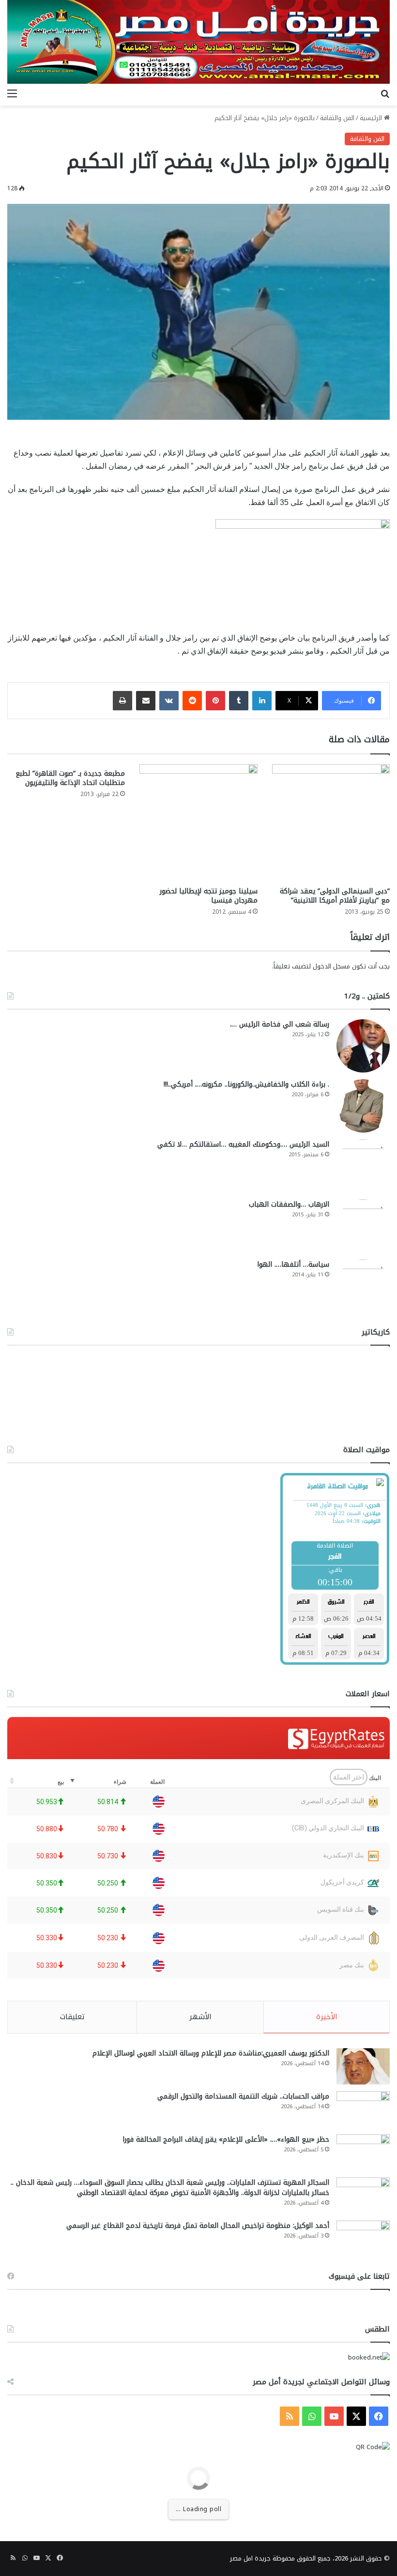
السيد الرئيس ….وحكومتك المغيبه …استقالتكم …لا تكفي (243, 1144)
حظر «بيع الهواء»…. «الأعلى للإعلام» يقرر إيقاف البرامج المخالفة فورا (226, 2139)
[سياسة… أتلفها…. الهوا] (363, 1286)
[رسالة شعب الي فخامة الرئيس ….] (363, 1046)
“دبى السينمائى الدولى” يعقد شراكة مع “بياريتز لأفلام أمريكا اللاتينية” (335, 896)
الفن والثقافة (337, 118)
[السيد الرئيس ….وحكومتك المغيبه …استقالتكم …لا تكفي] (363, 1166)
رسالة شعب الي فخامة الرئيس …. (280, 1024)
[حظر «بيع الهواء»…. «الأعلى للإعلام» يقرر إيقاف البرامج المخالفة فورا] (363, 2153)
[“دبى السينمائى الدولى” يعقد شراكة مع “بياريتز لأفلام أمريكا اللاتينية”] (331, 823)
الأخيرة (327, 2017)
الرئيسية (372, 118)
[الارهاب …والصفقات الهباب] (363, 1226)
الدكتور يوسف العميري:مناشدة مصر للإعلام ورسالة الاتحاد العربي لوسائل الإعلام (211, 2053)
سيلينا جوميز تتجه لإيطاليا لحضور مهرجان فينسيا (209, 896)
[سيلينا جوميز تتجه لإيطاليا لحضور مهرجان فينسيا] (198, 823)
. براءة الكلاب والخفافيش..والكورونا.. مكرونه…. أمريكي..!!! (246, 1084)
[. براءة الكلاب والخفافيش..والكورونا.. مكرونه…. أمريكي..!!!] (363, 1106)
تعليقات (72, 2017)
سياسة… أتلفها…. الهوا (293, 1265)
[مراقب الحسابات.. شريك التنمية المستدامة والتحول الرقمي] (363, 2109)
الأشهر (200, 2017)
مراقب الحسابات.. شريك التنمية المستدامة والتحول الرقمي (243, 2096)
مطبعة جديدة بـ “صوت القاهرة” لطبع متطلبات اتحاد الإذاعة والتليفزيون (70, 778)
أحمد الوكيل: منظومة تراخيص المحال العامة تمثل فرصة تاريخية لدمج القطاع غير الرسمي (198, 2226)
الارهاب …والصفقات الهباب (289, 1204)
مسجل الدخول (331, 966)
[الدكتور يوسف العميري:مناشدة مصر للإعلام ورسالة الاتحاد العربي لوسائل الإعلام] (363, 2066)
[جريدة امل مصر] (198, 42)
